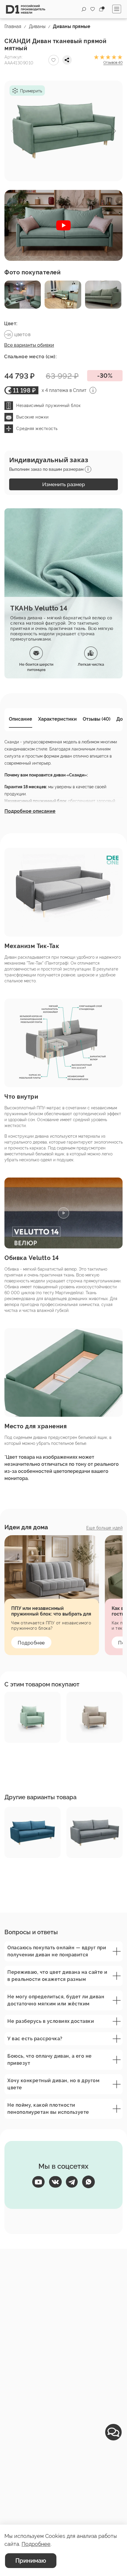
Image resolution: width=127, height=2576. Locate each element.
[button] (114, 131)
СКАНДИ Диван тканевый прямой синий (25, 1871)
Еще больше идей (105, 1528)
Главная (13, 26)
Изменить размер (64, 484)
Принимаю (31, 2561)
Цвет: (11, 324)
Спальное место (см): (30, 357)
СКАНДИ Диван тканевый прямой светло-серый (87, 1871)
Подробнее (31, 1643)
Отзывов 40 (113, 63)
